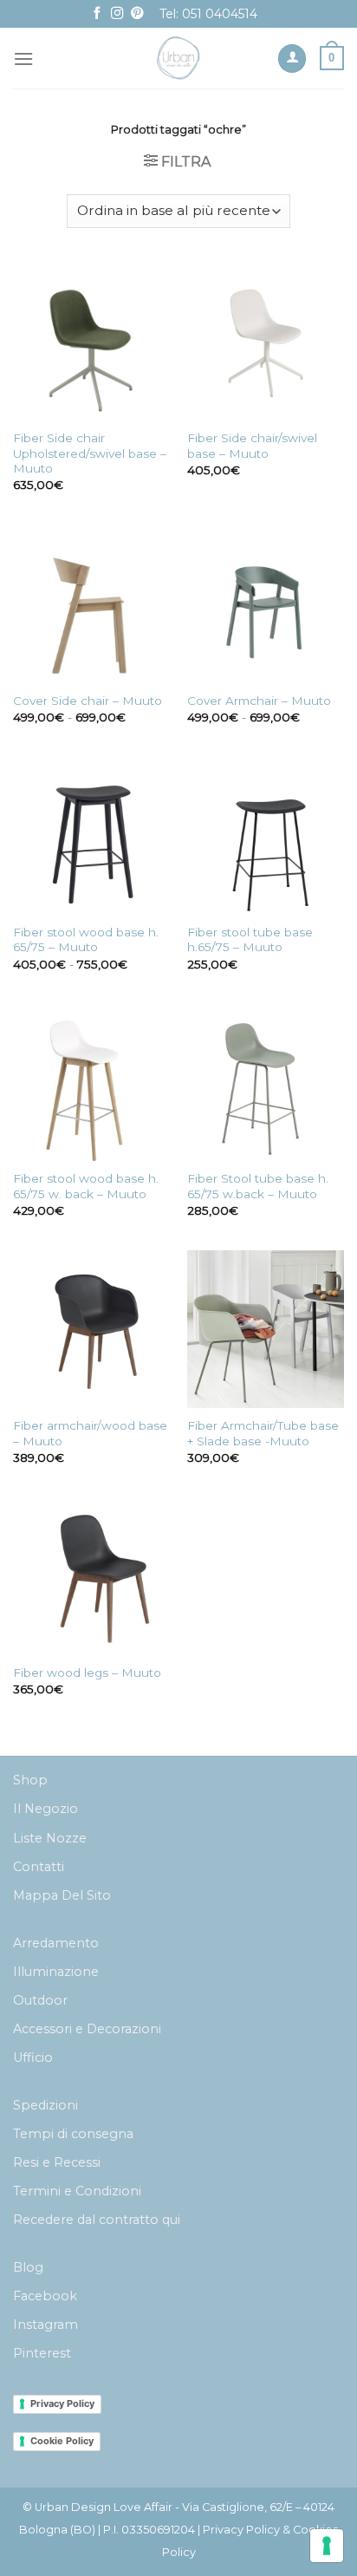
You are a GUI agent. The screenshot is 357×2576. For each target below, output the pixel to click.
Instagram (45, 2325)
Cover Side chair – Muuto (88, 701)
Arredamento (56, 1943)
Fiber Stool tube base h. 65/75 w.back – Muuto (258, 1186)
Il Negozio (45, 1809)
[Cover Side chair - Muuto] (91, 604)
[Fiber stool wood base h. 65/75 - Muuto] (91, 835)
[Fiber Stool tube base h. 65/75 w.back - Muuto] (266, 1083)
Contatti (39, 1867)
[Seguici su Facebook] (97, 14)
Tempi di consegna (73, 2134)
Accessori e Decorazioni (87, 2029)
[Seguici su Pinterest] (137, 14)
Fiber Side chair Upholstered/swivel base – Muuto (90, 453)
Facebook (45, 2296)
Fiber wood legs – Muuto (87, 1673)
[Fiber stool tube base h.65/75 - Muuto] (266, 835)
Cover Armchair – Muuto (259, 701)
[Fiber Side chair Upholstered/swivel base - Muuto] (91, 341)
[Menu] (23, 59)
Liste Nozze (50, 1838)
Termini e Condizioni (77, 2191)
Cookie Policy (62, 2441)
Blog (28, 2267)
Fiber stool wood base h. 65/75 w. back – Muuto (86, 1186)
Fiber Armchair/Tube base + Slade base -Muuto (263, 1433)
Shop (30, 1780)
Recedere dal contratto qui (97, 2220)
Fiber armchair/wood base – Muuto (90, 1433)
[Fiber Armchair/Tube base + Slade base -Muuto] (266, 1329)
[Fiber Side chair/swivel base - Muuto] (266, 341)
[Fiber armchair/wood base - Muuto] (91, 1329)
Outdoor (40, 2000)
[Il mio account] (292, 59)
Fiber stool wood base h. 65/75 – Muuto (86, 940)
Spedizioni (45, 2105)
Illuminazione (56, 1972)
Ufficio (33, 2058)
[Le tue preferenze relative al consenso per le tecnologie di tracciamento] (327, 2546)
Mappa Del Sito (62, 1895)
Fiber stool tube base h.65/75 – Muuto (250, 940)
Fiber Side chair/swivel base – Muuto (252, 446)
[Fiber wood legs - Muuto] (91, 1576)
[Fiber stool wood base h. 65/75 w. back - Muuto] (91, 1083)
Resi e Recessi (57, 2162)
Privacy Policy (62, 2403)
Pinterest (42, 2353)
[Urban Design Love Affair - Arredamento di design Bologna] (179, 58)
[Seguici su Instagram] (117, 14)
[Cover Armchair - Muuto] (266, 604)
